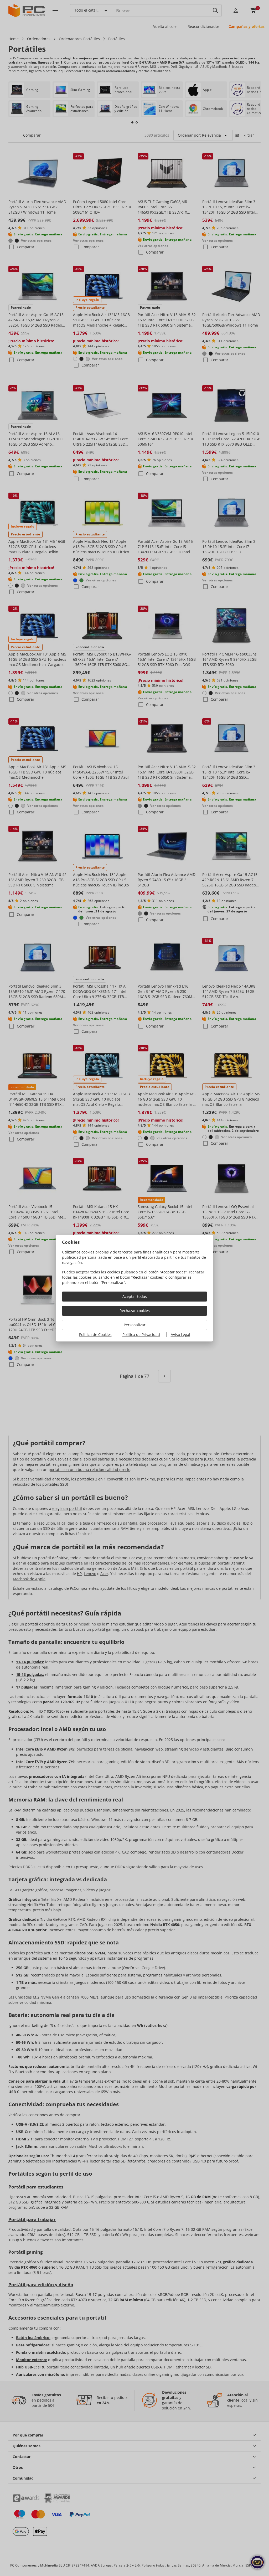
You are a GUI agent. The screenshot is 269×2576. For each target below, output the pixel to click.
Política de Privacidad (141, 1335)
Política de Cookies (95, 1335)
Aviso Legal (180, 1335)
